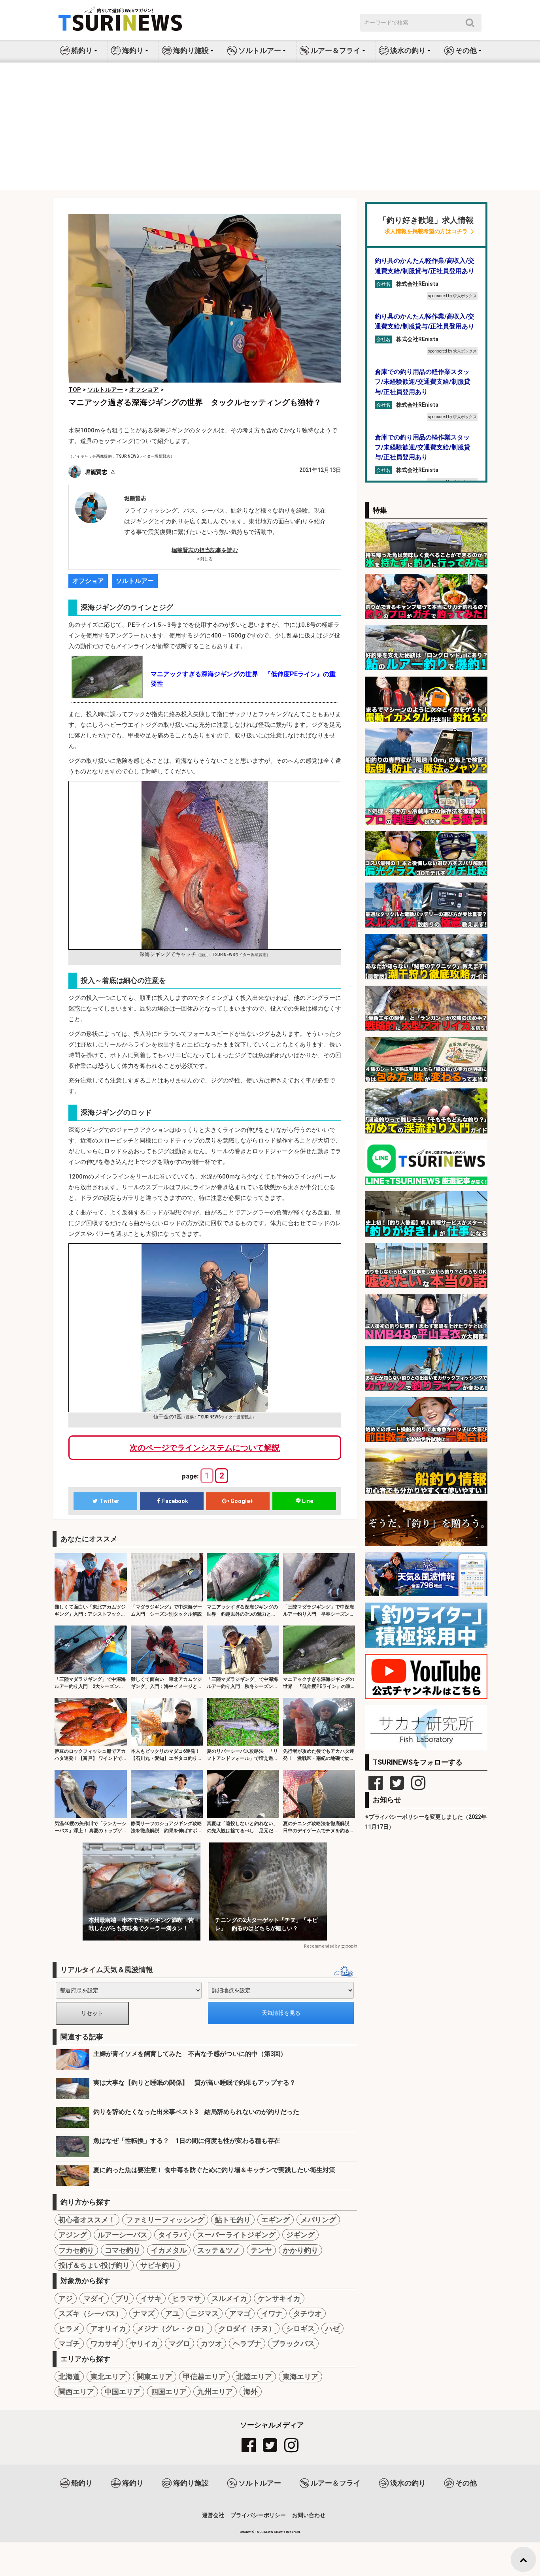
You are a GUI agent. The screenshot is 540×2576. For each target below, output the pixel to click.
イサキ (151, 2298)
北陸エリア (254, 2377)
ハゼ (332, 2328)
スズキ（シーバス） (91, 2313)
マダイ (94, 2298)
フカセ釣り (76, 2250)
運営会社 (213, 2515)
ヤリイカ (144, 2343)
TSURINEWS (264, 2532)
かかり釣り (300, 2250)
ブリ (123, 2298)
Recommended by (322, 1946)
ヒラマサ (187, 2298)
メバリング (318, 2220)
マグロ (179, 2343)
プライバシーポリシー (258, 2515)
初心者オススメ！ (87, 2220)
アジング (73, 2235)
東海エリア (300, 2377)
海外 (251, 2392)
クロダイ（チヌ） (247, 2328)
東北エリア (108, 2377)
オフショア (88, 581)
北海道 (69, 2377)
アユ (172, 2313)
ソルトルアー (135, 581)
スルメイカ (229, 2298)
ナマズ (144, 2313)
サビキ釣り (158, 2265)
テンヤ (261, 2250)
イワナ (272, 2313)
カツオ (211, 2343)
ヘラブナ (247, 2343)
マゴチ (69, 2343)
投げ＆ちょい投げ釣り (94, 2265)
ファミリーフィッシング (165, 2220)
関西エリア (76, 2392)
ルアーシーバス (123, 2235)
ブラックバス (293, 2343)
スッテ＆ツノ (219, 2250)
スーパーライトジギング (236, 2235)
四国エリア (169, 2392)
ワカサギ (105, 2343)
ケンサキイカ (279, 2298)
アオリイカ (108, 2328)
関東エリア (155, 2377)
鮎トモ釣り (233, 2220)
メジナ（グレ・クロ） (172, 2328)
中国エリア (123, 2392)
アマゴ (240, 2313)
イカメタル (169, 2250)
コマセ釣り (123, 2250)
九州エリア (215, 2392)
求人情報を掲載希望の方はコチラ (426, 231)
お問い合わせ (309, 2515)
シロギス (300, 2328)
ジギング (300, 2235)
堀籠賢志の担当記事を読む (205, 550)
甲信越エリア (204, 2377)
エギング (276, 2220)
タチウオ (308, 2313)
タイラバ (172, 2235)
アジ (66, 2298)
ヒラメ (69, 2328)
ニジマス (204, 2313)
